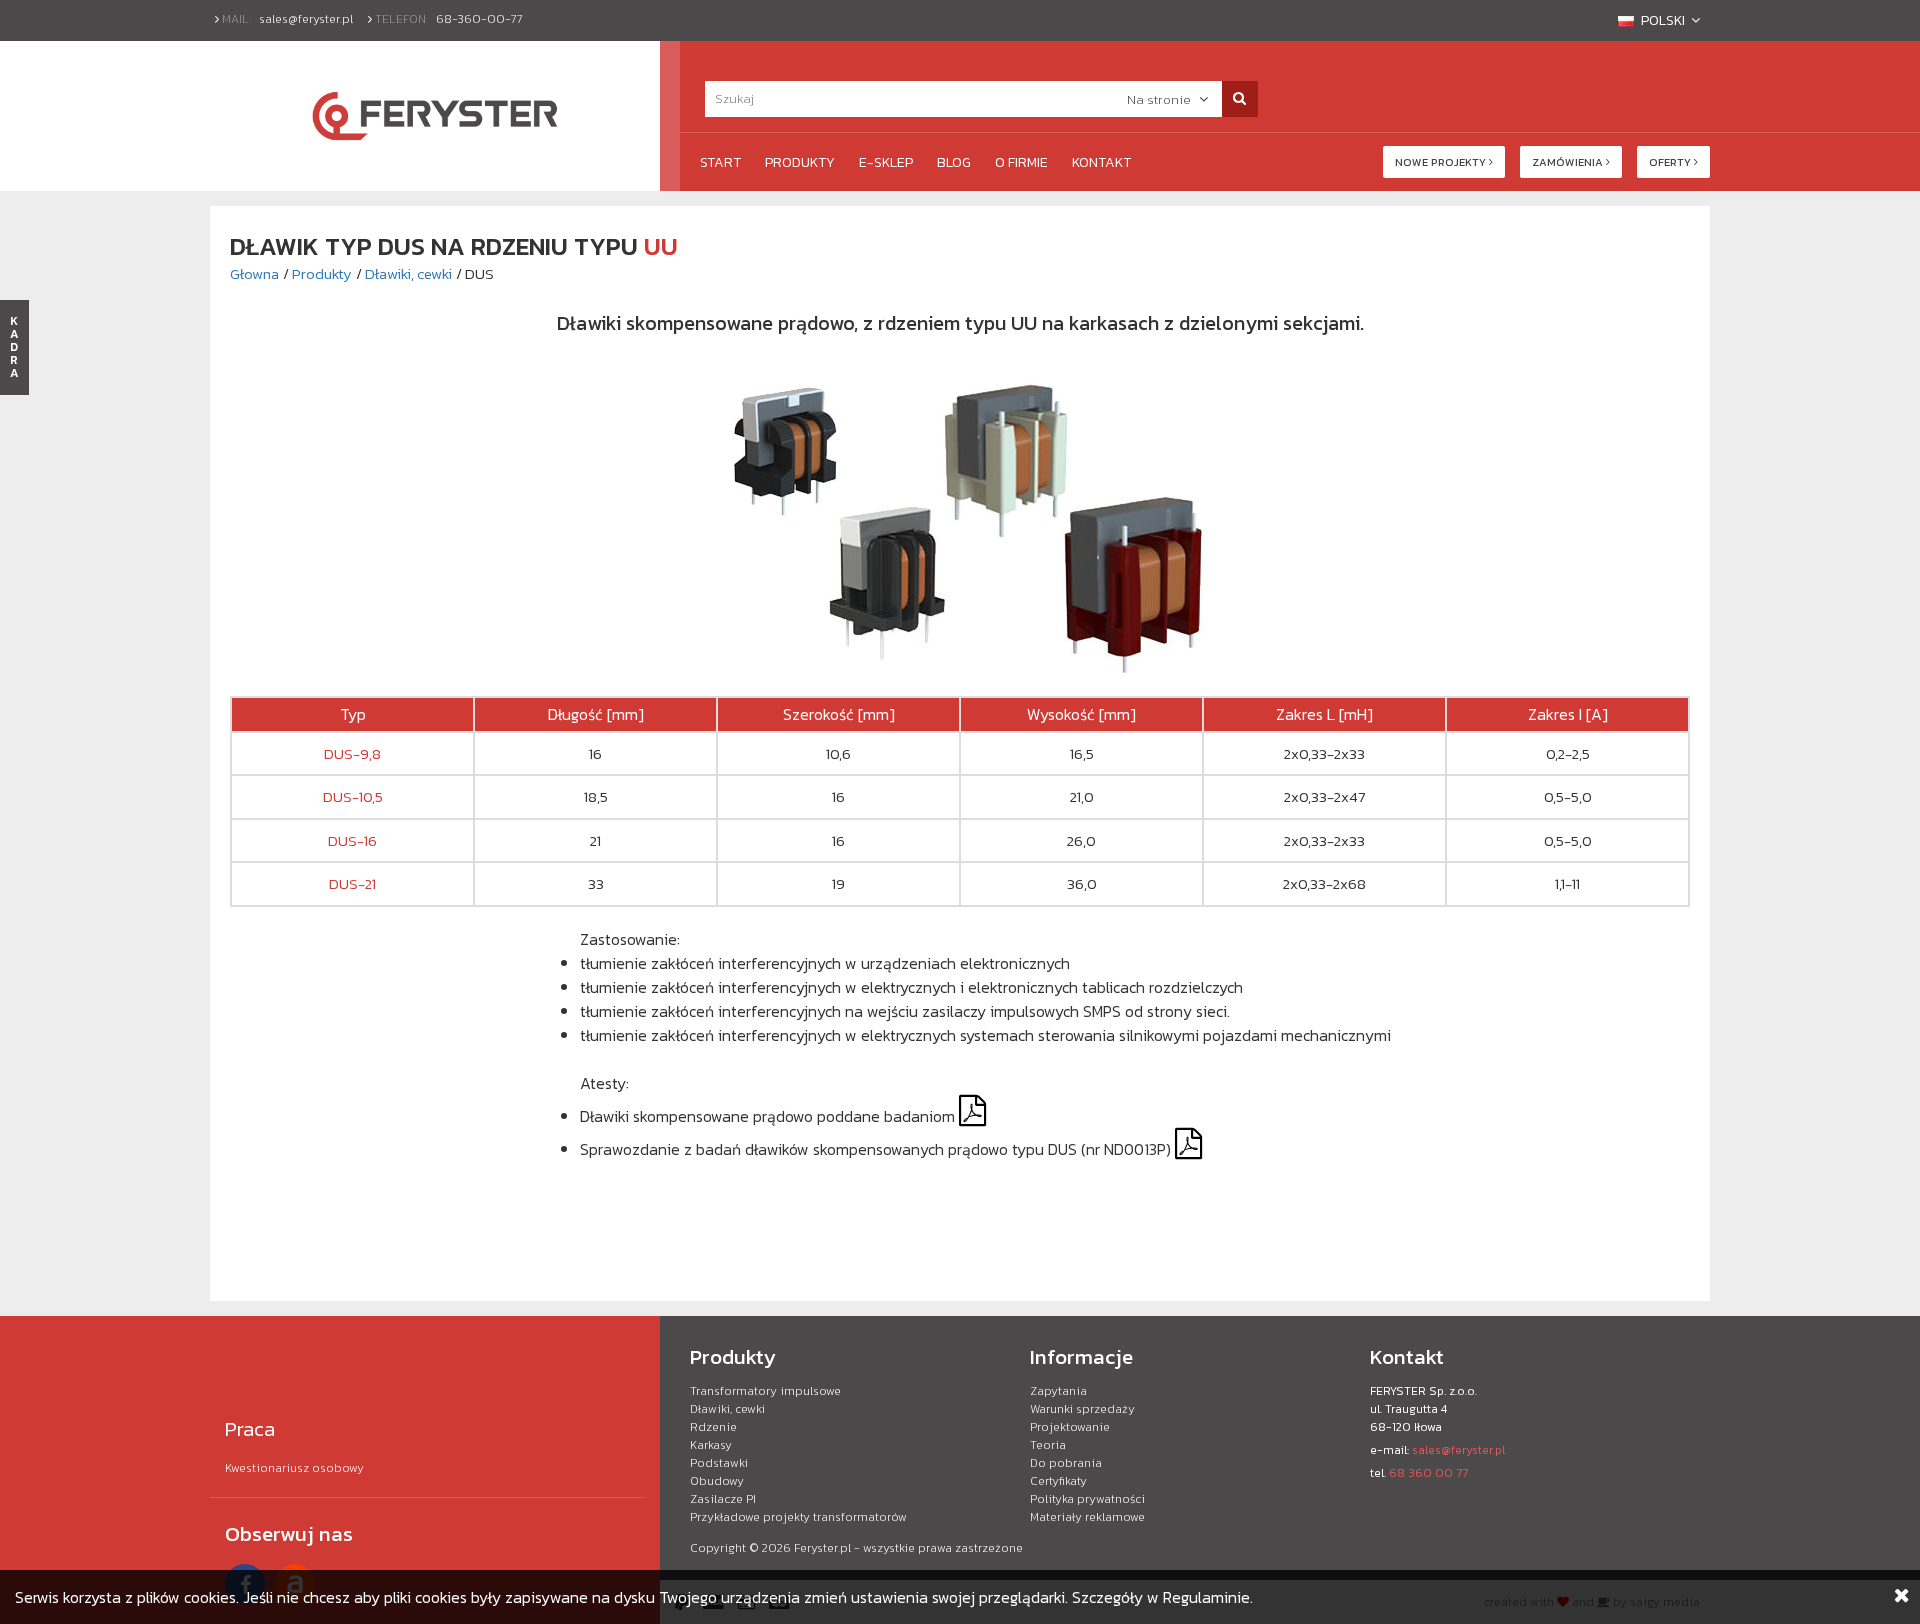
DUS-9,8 (352, 753)
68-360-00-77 (479, 19)
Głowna (254, 273)
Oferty (1671, 162)
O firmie (1021, 162)
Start (720, 162)
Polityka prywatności (1087, 1499)
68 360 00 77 (1428, 1473)
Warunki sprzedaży (1082, 1409)
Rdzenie (713, 1427)
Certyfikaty (1058, 1481)
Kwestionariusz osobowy (294, 1468)
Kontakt (1101, 162)
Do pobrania (1066, 1463)
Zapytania (1058, 1391)
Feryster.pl (822, 1548)
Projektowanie (1070, 1427)
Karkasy (711, 1445)
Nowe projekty (1442, 162)
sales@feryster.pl (306, 19)
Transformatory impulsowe (765, 1391)
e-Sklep (886, 162)
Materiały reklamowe (1087, 1517)
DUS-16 (352, 840)
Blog (954, 162)
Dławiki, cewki (408, 273)
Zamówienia (1569, 162)
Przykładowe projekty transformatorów (798, 1517)
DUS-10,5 (353, 796)
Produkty (800, 162)
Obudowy (717, 1481)
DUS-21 (352, 883)
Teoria (1048, 1445)
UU (661, 246)
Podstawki (719, 1463)
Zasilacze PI (723, 1499)
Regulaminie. (1208, 1597)
